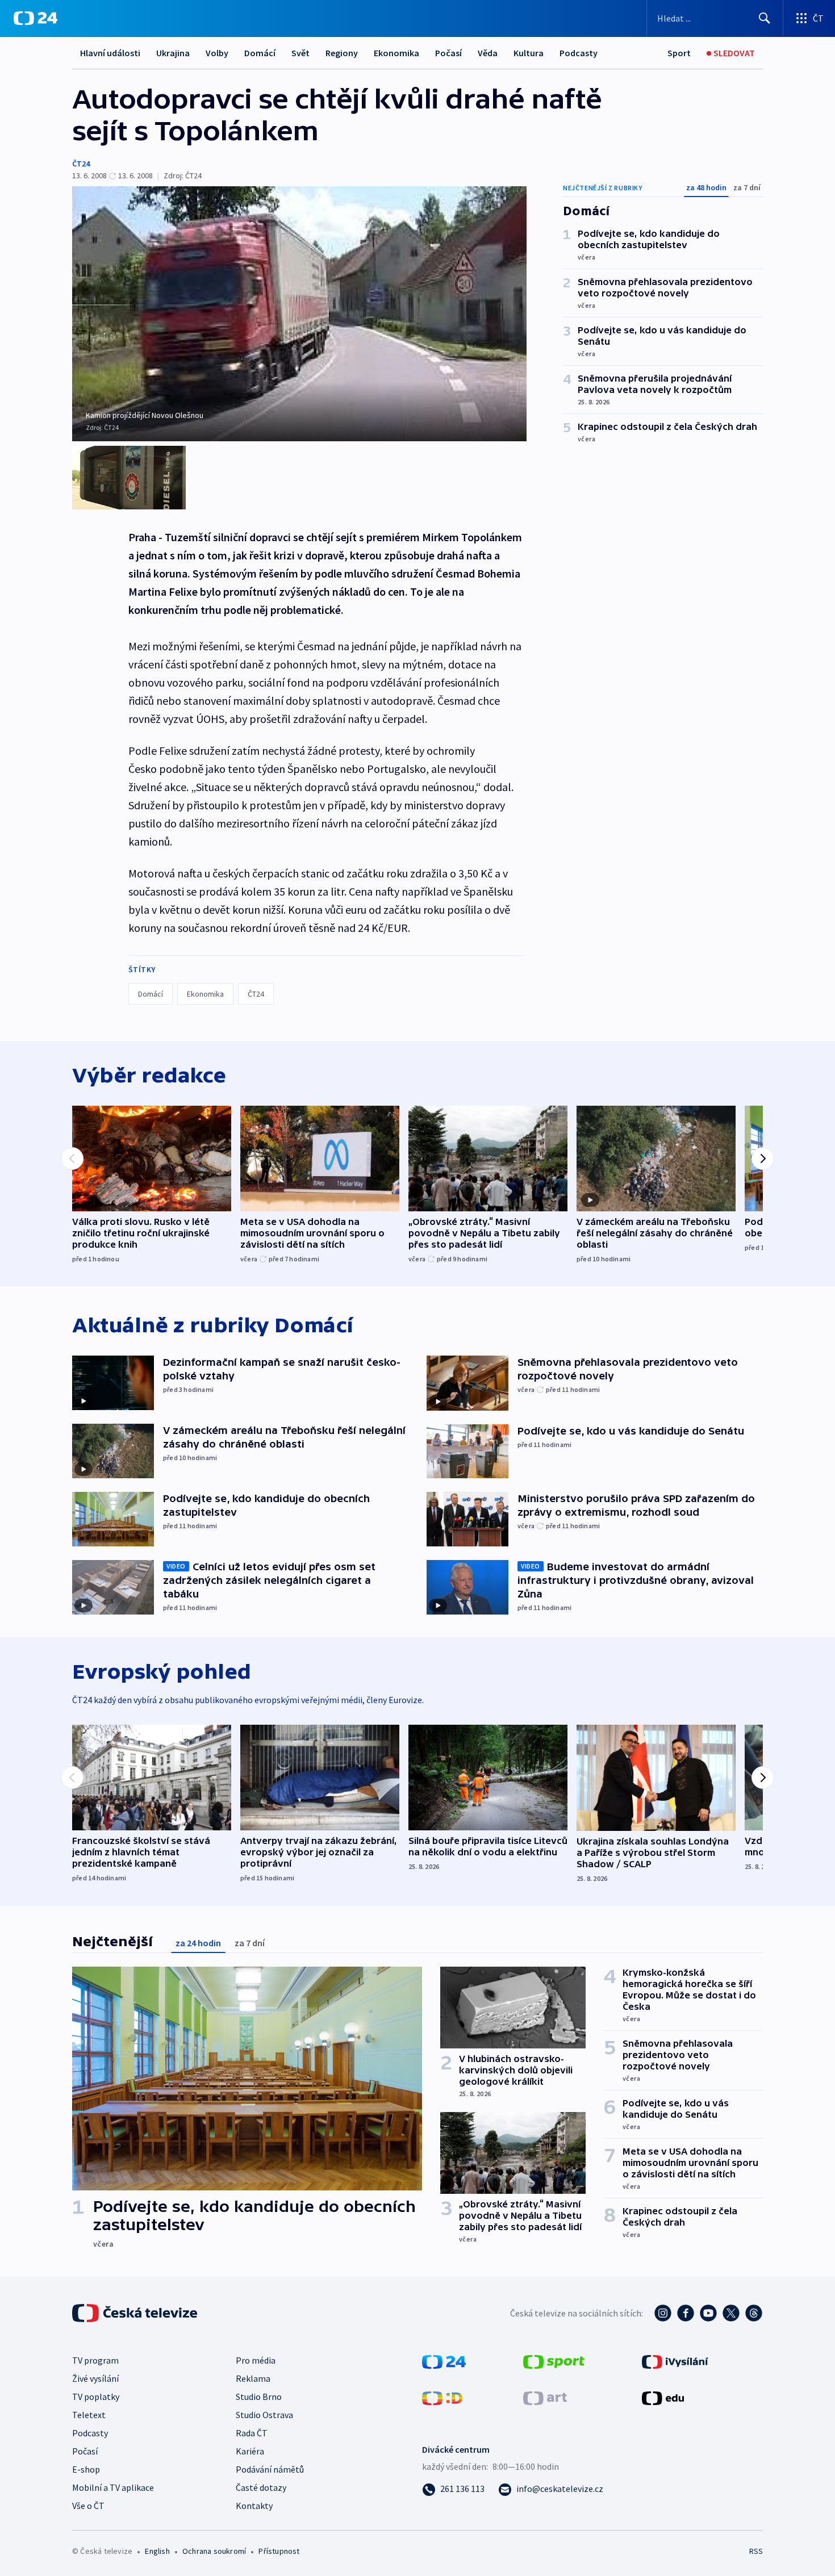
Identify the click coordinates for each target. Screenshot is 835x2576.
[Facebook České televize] (686, 2313)
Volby (217, 53)
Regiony (342, 53)
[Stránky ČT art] (545, 2397)
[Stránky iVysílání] (675, 2361)
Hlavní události (110, 53)
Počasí (448, 53)
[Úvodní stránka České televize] (136, 2313)
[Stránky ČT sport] (554, 2361)
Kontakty (254, 2506)
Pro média (256, 2360)
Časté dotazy (261, 2487)
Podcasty (579, 53)
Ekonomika (396, 53)
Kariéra (250, 2451)
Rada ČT (252, 2433)
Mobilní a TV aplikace (113, 2487)
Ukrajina (173, 53)
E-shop (86, 2469)
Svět (300, 53)
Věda (488, 53)
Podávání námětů (270, 2469)
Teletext (89, 2415)
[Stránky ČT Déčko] (442, 2397)
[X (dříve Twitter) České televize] (731, 2313)
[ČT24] (36, 18)
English (157, 2551)
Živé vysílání (95, 2378)
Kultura (529, 53)
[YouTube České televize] (708, 2313)
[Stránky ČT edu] (663, 2397)
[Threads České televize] (754, 2313)
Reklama (253, 2378)
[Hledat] (765, 18)
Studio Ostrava (264, 2415)
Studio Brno (259, 2397)
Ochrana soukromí (214, 2551)
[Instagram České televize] (663, 2313)
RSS (756, 2551)
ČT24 (81, 164)
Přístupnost (279, 2551)
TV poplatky (96, 2397)
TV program (95, 2360)
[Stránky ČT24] (444, 2361)
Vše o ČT (88, 2506)
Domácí (260, 53)
